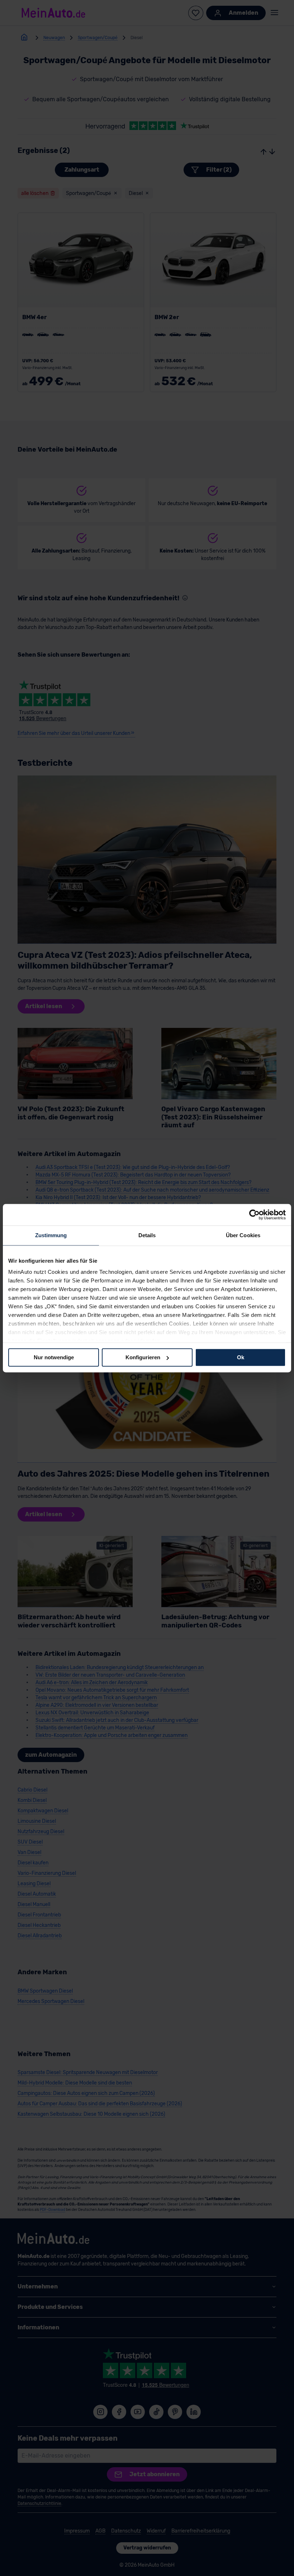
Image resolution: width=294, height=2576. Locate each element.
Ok (241, 1357)
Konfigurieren (143, 1357)
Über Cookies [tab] (243, 1235)
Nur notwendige (54, 1357)
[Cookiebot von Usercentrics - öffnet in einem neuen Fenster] (254, 1215)
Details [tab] (147, 1235)
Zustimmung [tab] (51, 1235)
